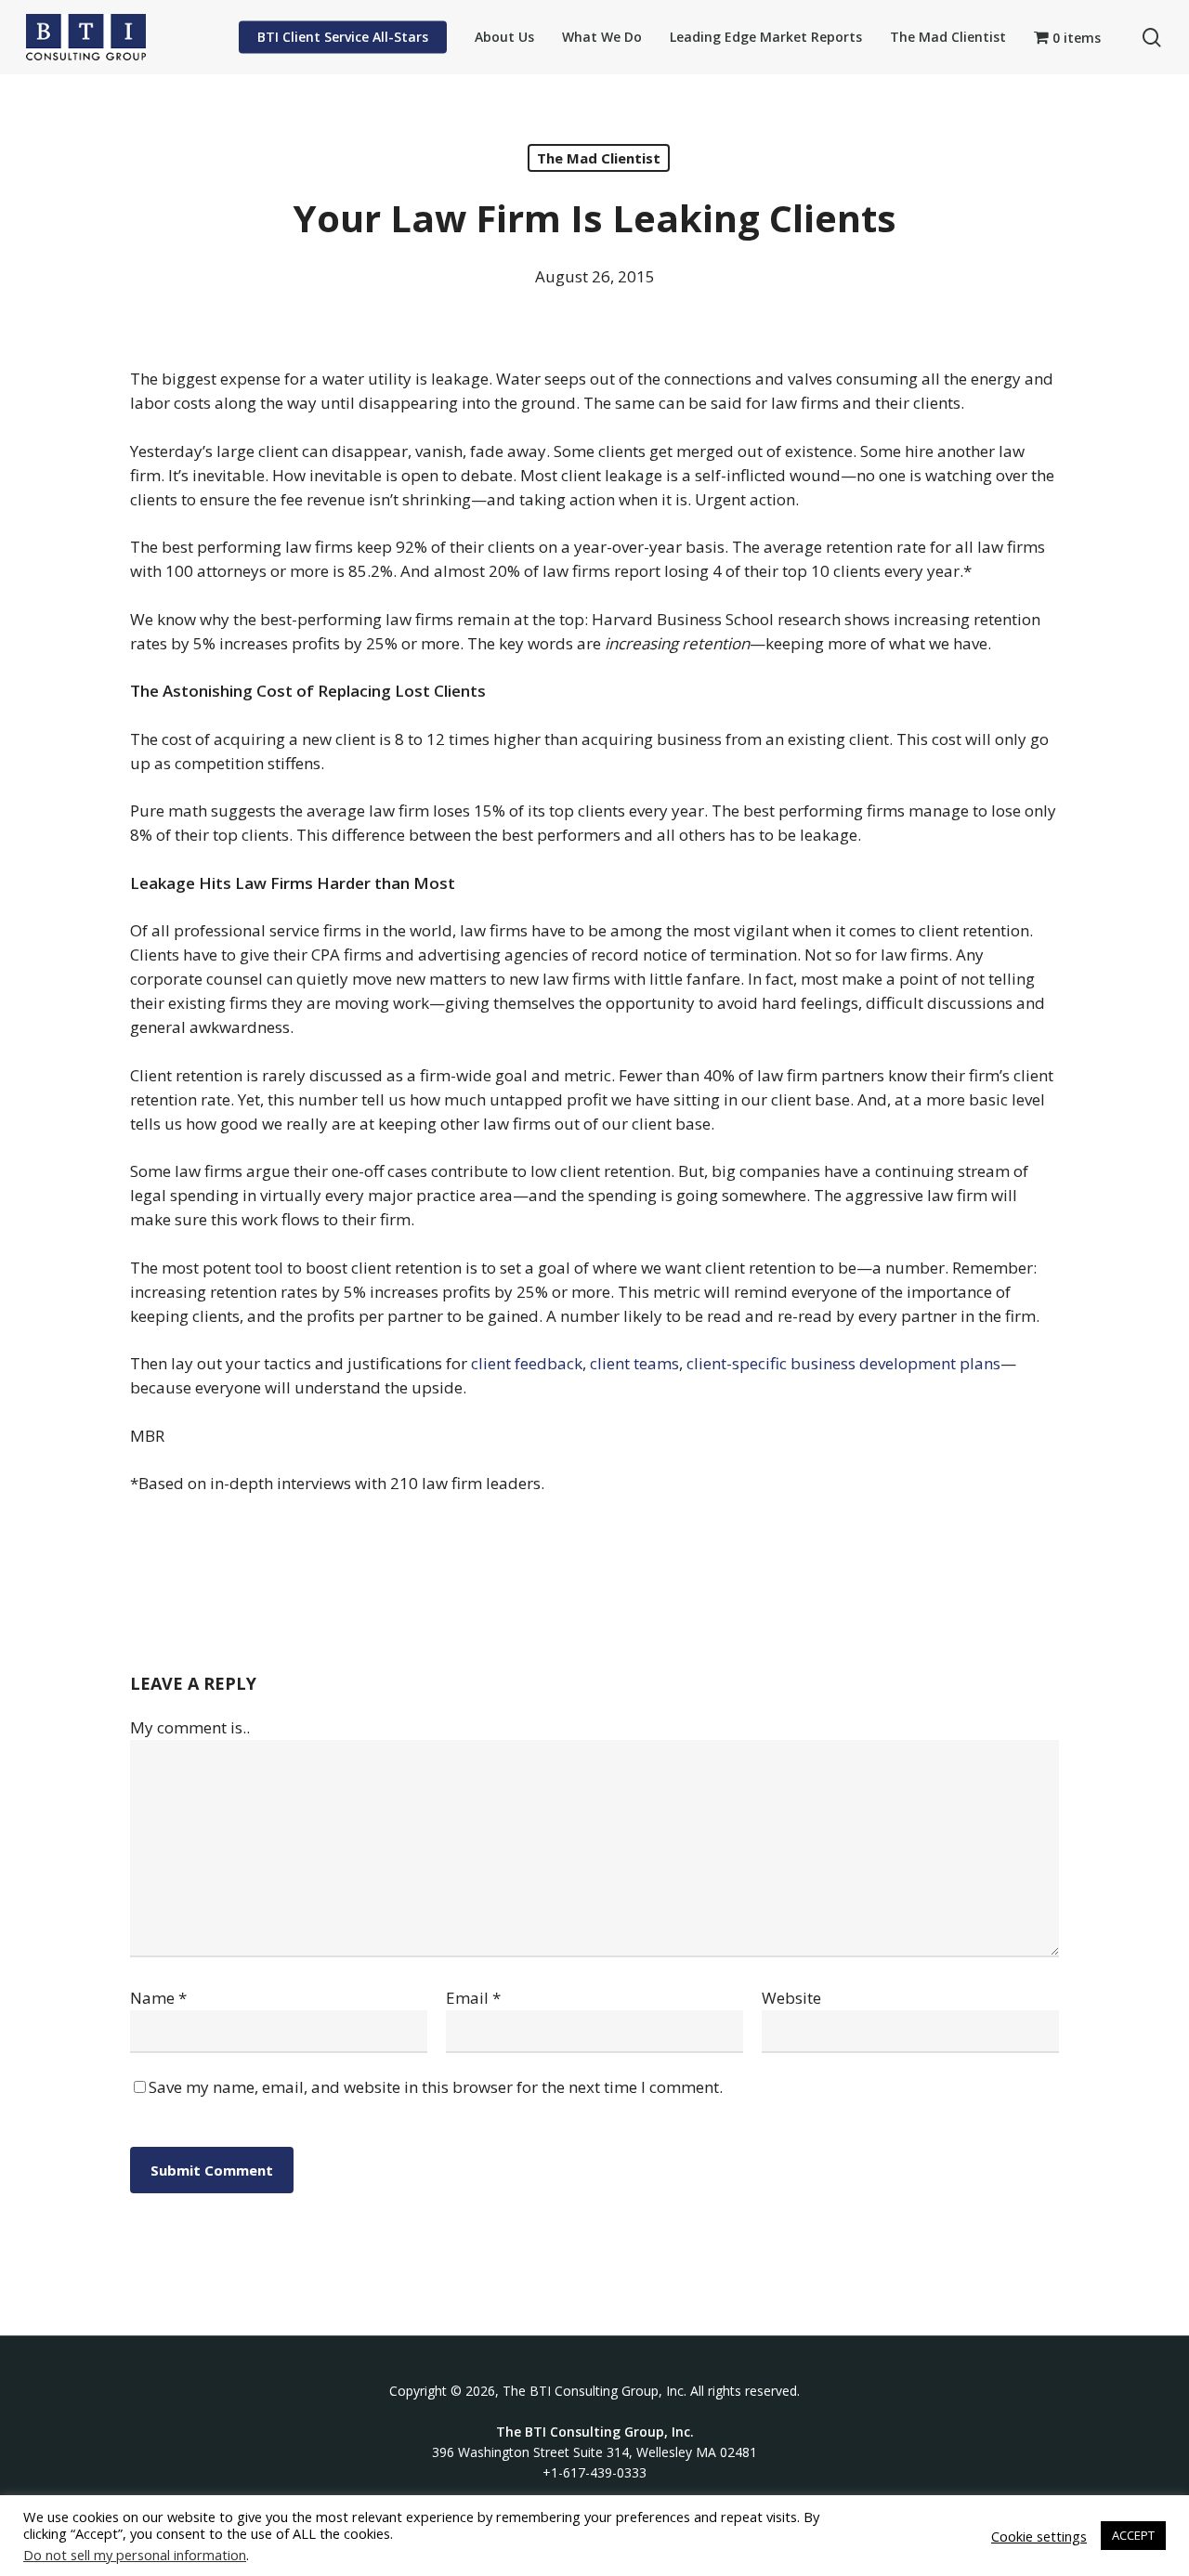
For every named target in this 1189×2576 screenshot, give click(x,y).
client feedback (527, 1363)
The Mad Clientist (599, 158)
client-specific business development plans (843, 1363)
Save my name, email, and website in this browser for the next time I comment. (436, 2087)
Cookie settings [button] (1039, 2536)
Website (791, 1998)
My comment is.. (190, 1727)
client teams (634, 1363)
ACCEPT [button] (1133, 2535)
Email (473, 1998)
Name (158, 1998)
